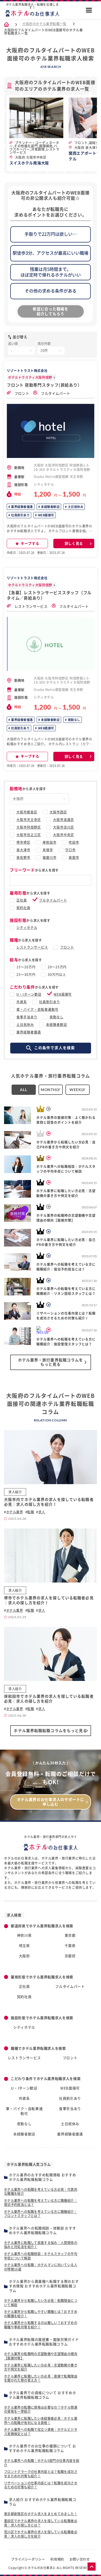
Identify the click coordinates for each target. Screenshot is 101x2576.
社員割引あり (20, 515)
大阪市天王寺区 (29, 820)
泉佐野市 (23, 857)
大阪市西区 (58, 812)
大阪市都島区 (27, 812)
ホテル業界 (15, 1512)
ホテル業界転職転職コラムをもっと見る (50, 1731)
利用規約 (57, 2559)
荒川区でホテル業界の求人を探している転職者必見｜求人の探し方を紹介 (41, 2534)
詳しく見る (74, 544)
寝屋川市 (50, 857)
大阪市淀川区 (64, 827)
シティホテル (27, 928)
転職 (31, 1512)
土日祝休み (75, 507)
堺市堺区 (23, 842)
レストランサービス (31, 606)
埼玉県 (24, 1946)
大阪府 (24, 1956)
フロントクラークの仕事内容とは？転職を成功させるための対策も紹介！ (41, 2474)
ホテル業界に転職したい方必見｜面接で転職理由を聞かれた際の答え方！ (41, 2378)
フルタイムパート (55, 393)
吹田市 (74, 842)
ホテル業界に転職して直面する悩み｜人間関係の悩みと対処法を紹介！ (41, 2245)
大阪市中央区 (64, 835)
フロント (21, 393)
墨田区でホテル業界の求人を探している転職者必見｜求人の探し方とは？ (41, 2523)
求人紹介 (15, 1492)
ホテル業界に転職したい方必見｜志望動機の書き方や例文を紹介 (41, 2367)
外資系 (22, 1002)
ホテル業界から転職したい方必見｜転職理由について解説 (41, 2303)
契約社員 (23, 908)
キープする (30, 544)
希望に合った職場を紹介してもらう (50, 311)
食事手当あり (27, 1017)
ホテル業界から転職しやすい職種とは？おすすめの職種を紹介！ (41, 2314)
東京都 (70, 1935)
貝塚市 (48, 850)
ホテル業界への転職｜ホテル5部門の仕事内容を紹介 (42, 2463)
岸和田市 (50, 842)
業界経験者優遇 (22, 507)
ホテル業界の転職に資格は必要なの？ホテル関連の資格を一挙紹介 (41, 2409)
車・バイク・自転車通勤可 (37, 1009)
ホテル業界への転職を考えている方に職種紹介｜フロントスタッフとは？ (41, 2214)
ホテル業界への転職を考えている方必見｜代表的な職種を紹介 (41, 2192)
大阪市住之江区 (29, 835)
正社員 (22, 900)
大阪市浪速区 (64, 820)
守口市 (70, 850)
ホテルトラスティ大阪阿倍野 (30, 377)
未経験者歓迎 (50, 507)
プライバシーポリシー (28, 2559)
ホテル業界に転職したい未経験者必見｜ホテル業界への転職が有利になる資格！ (41, 2421)
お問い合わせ (80, 2559)
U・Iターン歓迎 (29, 994)
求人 (42, 1512)
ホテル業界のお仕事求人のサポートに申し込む (51, 1802)
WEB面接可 (46, 515)
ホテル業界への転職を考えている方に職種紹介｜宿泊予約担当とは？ (41, 2203)
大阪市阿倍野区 (29, 827)
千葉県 (70, 1946)
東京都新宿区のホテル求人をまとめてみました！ (41, 2514)
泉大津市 (23, 850)
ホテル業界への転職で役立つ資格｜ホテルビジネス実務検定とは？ (41, 2432)
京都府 (70, 1956)
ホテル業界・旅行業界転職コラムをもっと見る (51, 1362)
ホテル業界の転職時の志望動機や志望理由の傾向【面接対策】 (41, 2356)
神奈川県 (24, 1935)
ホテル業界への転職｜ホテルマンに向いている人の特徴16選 (41, 2267)
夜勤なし (74, 720)
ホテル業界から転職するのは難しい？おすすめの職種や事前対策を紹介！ (41, 2325)
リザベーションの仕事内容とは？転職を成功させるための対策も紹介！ (41, 2485)
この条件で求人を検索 (55, 1048)
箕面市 (74, 857)
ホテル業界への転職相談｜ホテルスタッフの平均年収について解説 (41, 2256)
